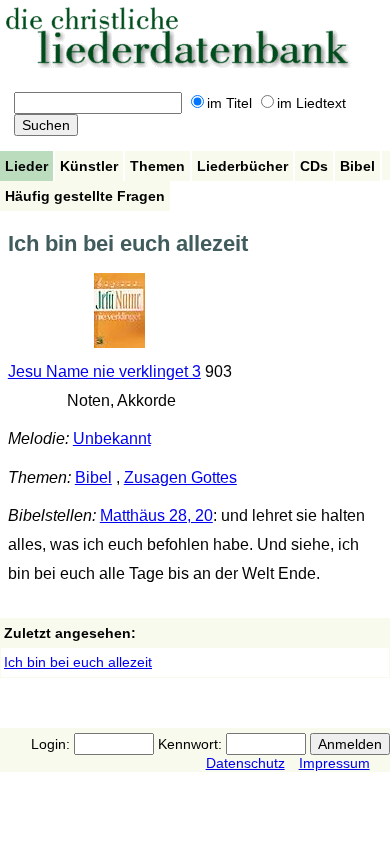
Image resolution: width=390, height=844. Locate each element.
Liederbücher (242, 166)
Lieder (26, 166)
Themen (157, 166)
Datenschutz (245, 763)
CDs (314, 166)
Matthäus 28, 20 (156, 515)
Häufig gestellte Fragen (85, 196)
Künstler (89, 166)
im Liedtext (311, 103)
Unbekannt (112, 438)
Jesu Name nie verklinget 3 (104, 371)
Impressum (334, 763)
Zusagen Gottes (180, 477)
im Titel (229, 103)
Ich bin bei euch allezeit (78, 662)
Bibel (357, 166)
